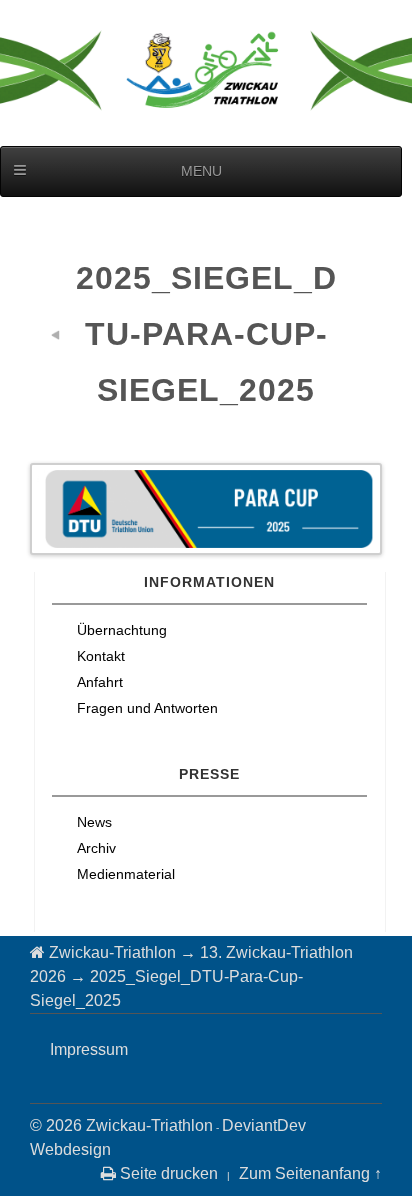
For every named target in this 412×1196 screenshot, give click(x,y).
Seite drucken (167, 1173)
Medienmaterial (126, 874)
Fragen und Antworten (147, 708)
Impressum (89, 1049)
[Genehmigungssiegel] (60, 334)
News (94, 822)
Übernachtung (122, 630)
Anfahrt (100, 682)
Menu (201, 171)
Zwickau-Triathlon (112, 952)
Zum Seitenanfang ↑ (310, 1173)
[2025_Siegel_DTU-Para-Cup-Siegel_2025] (206, 508)
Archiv (96, 848)
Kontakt (101, 656)
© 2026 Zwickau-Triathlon (121, 1125)
